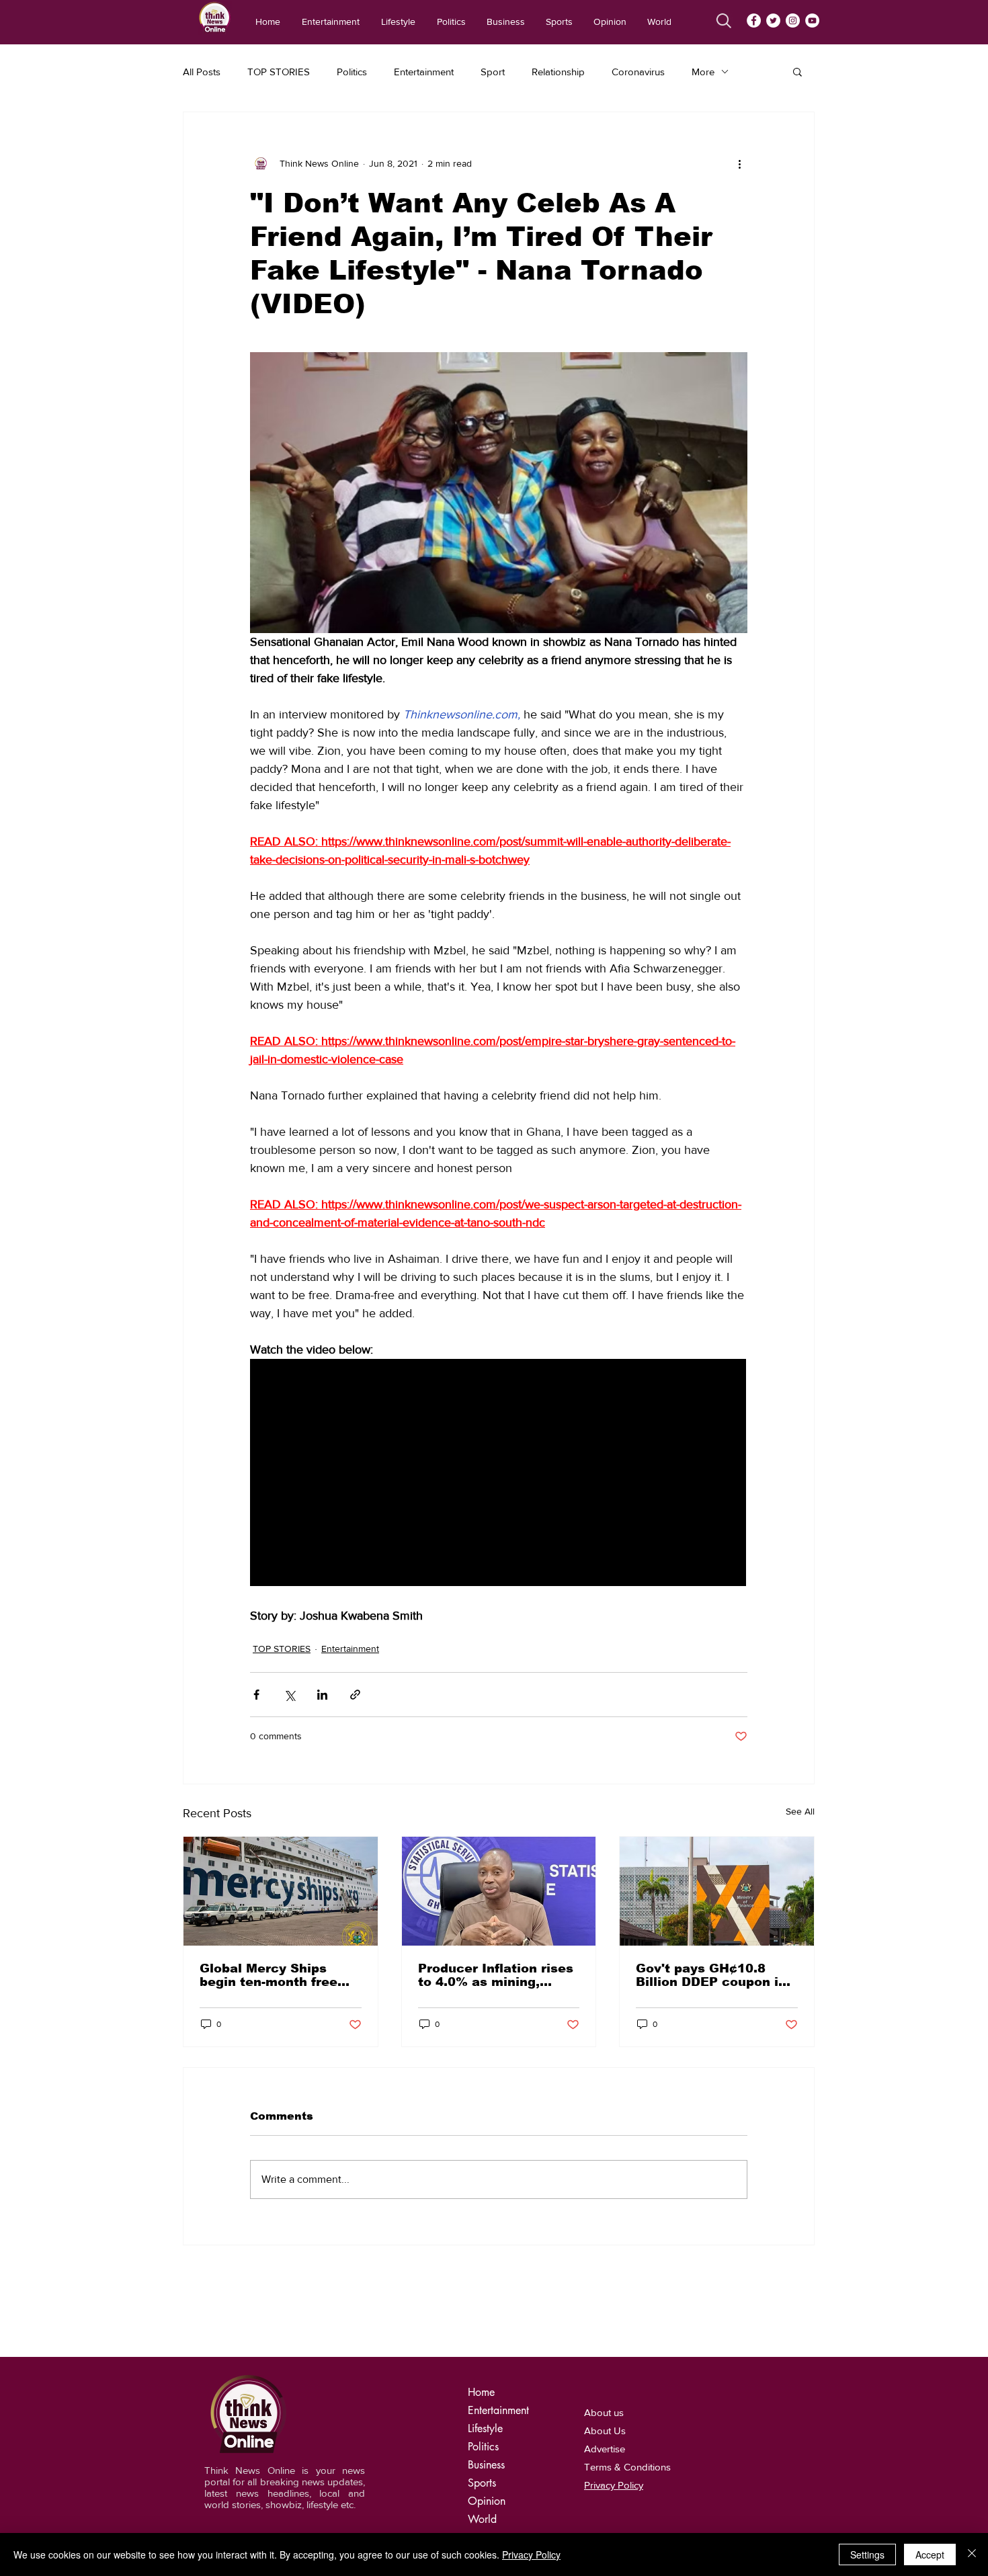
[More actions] (739, 163)
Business (486, 2465)
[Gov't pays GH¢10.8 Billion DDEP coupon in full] (717, 1891)
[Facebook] (754, 20)
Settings (867, 2554)
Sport (493, 72)
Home (481, 2392)
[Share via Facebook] (256, 1695)
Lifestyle (485, 2428)
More (703, 72)
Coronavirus (638, 72)
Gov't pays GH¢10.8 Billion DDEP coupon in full (711, 1975)
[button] (797, 71)
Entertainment (424, 72)
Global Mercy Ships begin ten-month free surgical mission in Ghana (269, 1975)
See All (800, 1811)
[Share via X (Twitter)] (289, 1695)
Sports (482, 2483)
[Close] (972, 2554)
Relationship (558, 72)
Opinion (487, 2501)
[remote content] (499, 1474)
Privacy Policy (531, 2554)
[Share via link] (355, 1695)
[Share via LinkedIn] (322, 1695)
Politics (352, 72)
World (482, 2519)
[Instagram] (793, 20)
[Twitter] (773, 20)
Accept (930, 2554)
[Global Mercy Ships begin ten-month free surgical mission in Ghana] (281, 1891)
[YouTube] (812, 20)
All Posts (202, 72)
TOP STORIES (279, 72)
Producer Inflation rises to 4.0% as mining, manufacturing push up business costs (496, 1975)
